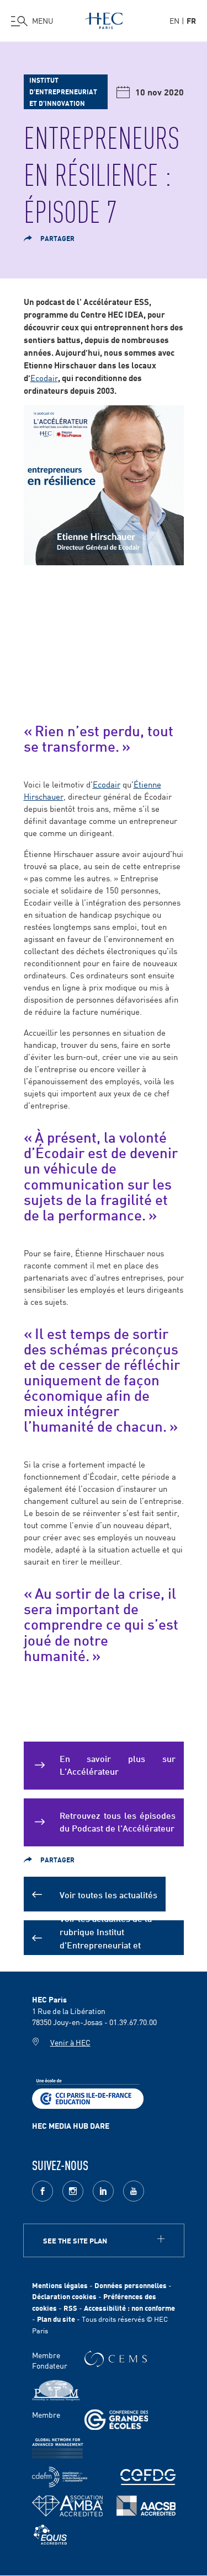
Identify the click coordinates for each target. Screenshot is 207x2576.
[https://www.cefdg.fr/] (148, 2477)
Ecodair (44, 377)
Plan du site (56, 2319)
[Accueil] (104, 19)
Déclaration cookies (64, 2296)
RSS (70, 2308)
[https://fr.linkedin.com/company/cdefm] (60, 2477)
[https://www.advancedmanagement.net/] (58, 2448)
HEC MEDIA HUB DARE (71, 2125)
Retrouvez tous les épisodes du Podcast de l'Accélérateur (118, 1821)
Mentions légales (60, 2285)
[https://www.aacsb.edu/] (146, 2506)
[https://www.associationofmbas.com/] (67, 2506)
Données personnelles (131, 2285)
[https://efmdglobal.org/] (50, 2535)
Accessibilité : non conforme (129, 2308)
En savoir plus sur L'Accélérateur (118, 1764)
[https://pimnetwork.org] (56, 2390)
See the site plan (75, 2240)
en (174, 20)
